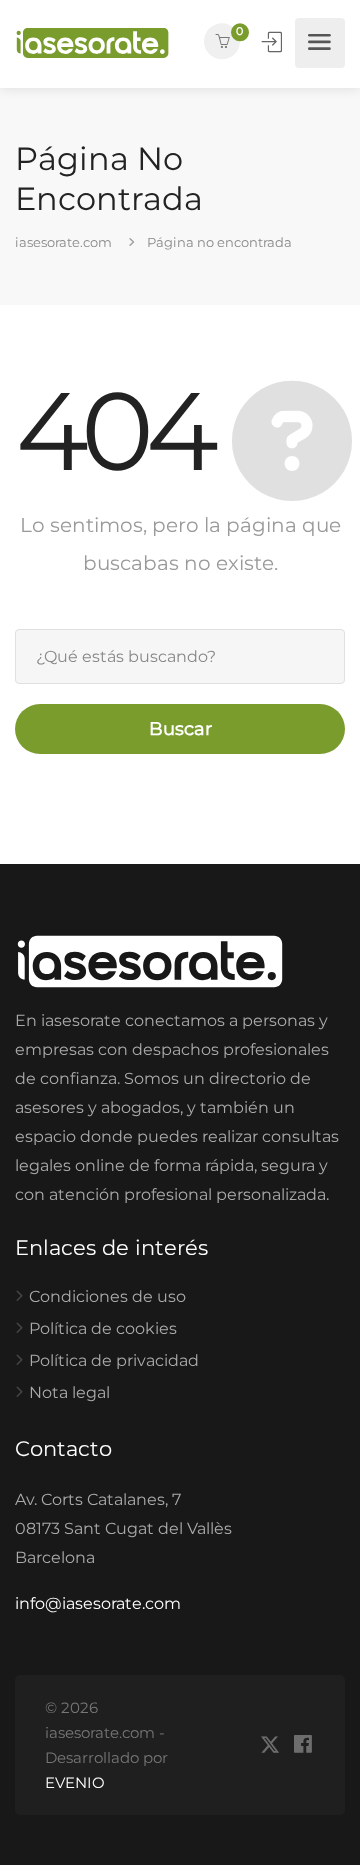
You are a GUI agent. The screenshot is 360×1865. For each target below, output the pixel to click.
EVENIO (75, 1782)
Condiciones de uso (107, 1296)
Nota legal (69, 1392)
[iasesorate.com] (92, 43)
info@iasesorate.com (98, 1603)
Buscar (180, 729)
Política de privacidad (114, 1360)
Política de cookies (103, 1328)
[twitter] (269, 1745)
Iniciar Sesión (274, 42)
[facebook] (302, 1745)
